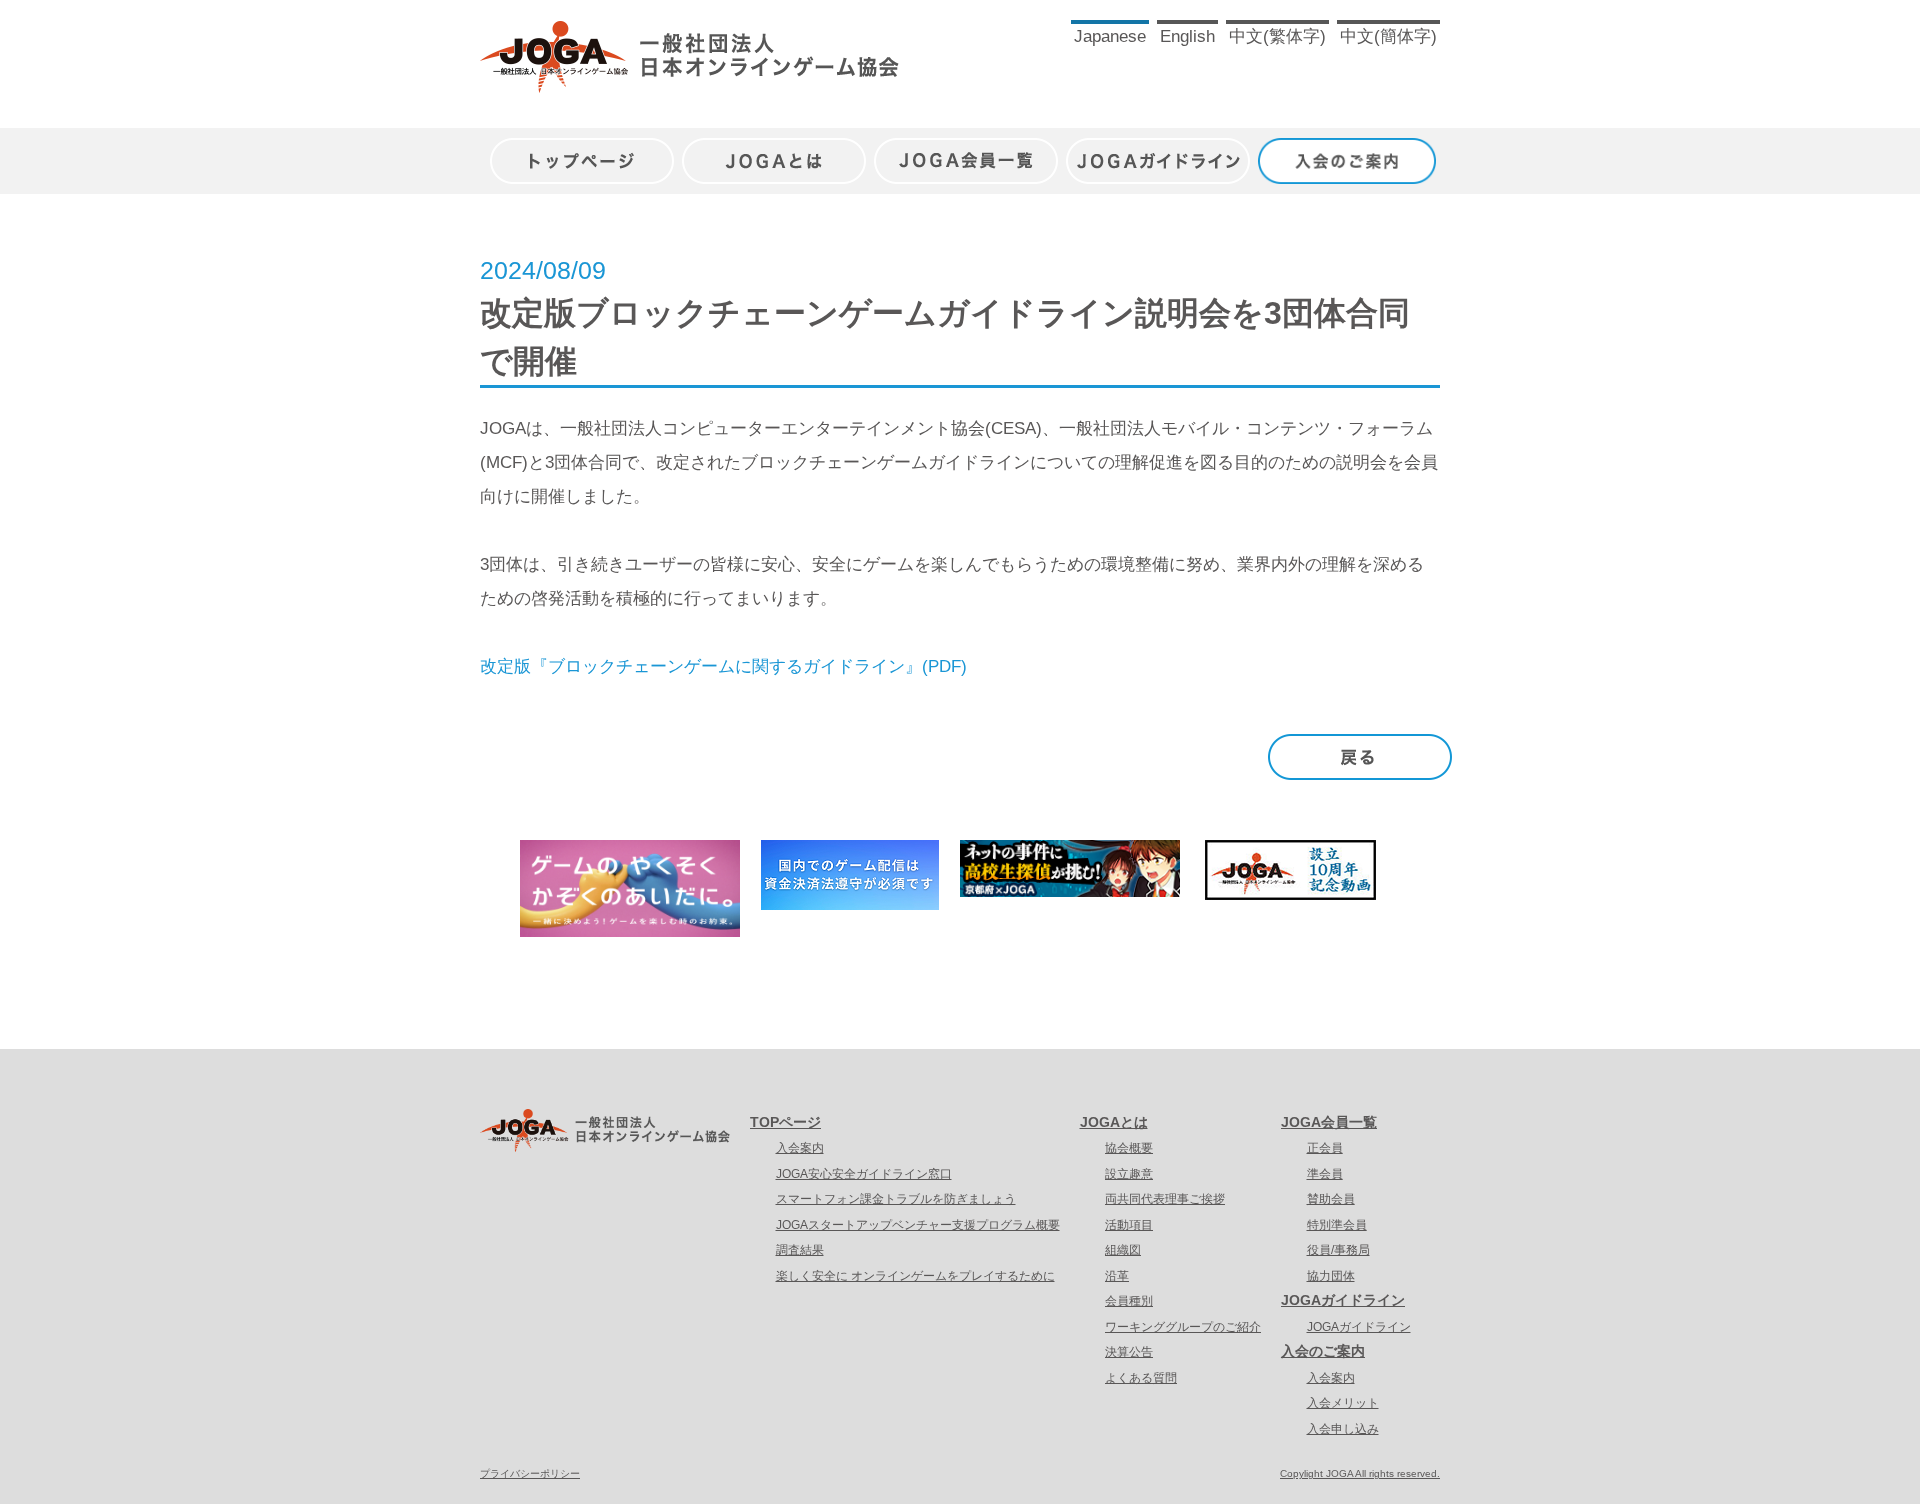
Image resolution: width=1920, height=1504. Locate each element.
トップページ (582, 150)
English (1187, 36)
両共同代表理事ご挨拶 (1165, 1199)
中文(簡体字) (1388, 36)
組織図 (1123, 1250)
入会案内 (800, 1148)
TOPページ (785, 1122)
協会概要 (1129, 1148)
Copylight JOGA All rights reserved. (1360, 1473)
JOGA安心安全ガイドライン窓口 (864, 1174)
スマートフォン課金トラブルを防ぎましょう (896, 1199)
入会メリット (1343, 1403)
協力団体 (1331, 1276)
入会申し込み (1343, 1429)
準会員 (1325, 1174)
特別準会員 (1337, 1225)
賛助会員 (1331, 1199)
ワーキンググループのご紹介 (1183, 1327)
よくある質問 (1141, 1378)
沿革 (1117, 1276)
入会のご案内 (1350, 150)
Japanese (1110, 36)
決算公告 (1129, 1352)
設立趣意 (1129, 1174)
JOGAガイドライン (1158, 150)
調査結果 (800, 1250)
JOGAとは (774, 150)
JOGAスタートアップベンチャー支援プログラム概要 (918, 1225)
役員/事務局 (1338, 1250)
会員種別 (1129, 1301)
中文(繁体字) (1277, 36)
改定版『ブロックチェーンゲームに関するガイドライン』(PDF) (723, 666)
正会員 (1325, 1148)
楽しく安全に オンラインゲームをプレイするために (915, 1276)
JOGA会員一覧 (966, 150)
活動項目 (1129, 1225)
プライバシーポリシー (530, 1473)
